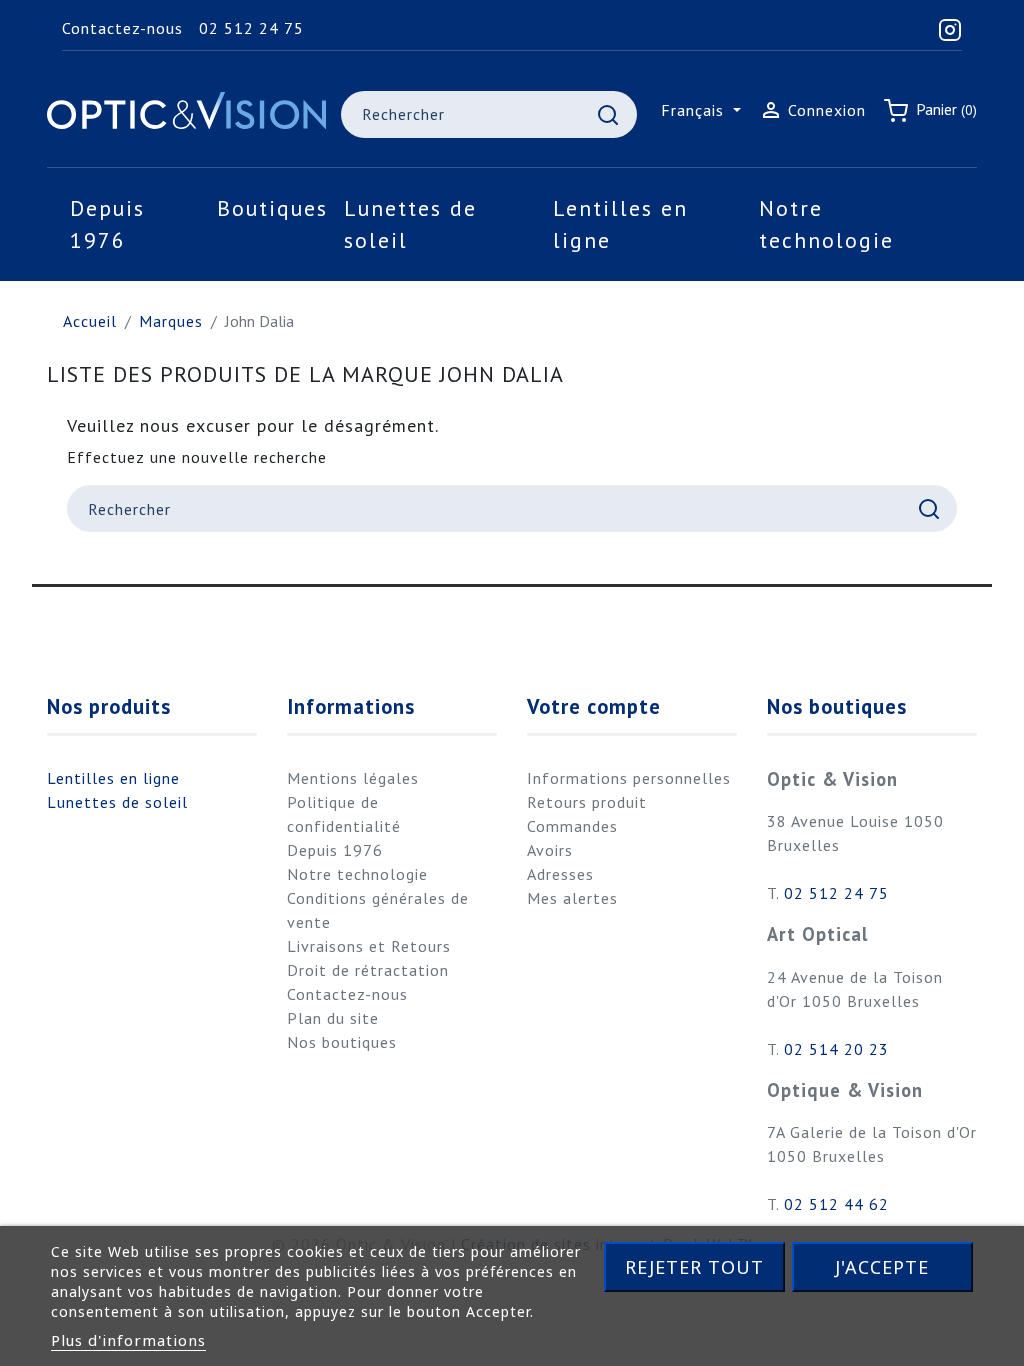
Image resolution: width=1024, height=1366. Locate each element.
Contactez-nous (122, 28)
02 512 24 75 (251, 28)
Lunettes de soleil (117, 802)
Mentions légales (353, 778)
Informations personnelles (629, 778)
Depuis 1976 (335, 850)
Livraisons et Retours (369, 946)
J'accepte (882, 1267)
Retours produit (587, 802)
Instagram (75, 627)
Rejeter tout (694, 1267)
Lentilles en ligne (113, 778)
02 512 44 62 (836, 1204)
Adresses (560, 874)
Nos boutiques (342, 1042)
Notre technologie (357, 874)
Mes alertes (572, 898)
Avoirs (550, 850)
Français (695, 110)
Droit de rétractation (368, 970)
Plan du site (333, 1018)
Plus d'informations (128, 1340)
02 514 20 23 (836, 1049)
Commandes (572, 826)
